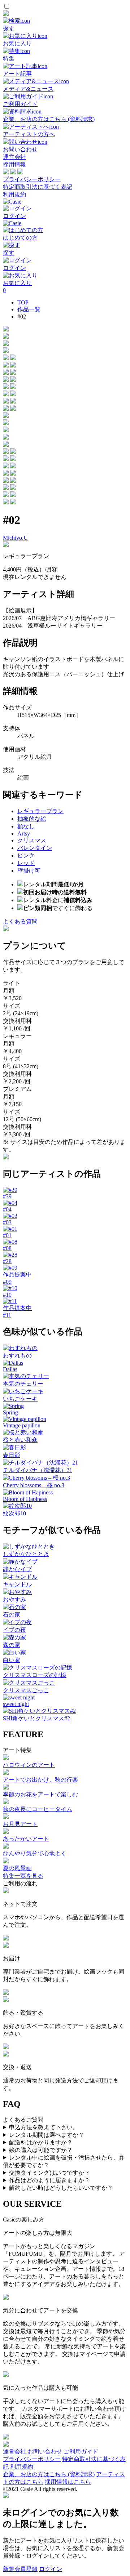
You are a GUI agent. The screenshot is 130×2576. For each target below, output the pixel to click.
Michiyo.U (15, 538)
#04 (7, 1209)
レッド (26, 863)
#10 (7, 1295)
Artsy (24, 834)
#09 (7, 1282)
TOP (23, 302)
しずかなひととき (26, 1554)
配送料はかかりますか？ (41, 2142)
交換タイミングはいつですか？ (49, 2173)
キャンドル (17, 1584)
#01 (7, 1235)
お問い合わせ (45, 2452)
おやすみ (14, 1599)
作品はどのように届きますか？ (49, 2180)
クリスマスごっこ (26, 1690)
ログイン (51, 2569)
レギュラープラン (40, 811)
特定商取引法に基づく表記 (38, 187)
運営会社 (14, 157)
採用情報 (14, 164)
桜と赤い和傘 (20, 1440)
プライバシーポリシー (32, 179)
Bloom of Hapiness (25, 1499)
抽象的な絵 (32, 819)
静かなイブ (17, 1569)
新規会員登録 (20, 2569)
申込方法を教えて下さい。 (44, 2127)
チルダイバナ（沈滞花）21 (38, 1470)
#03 (7, 1222)
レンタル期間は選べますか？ (47, 2135)
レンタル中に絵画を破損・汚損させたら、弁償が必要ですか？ (64, 2161)
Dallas (10, 1369)
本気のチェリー (23, 1384)
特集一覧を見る (23, 1876)
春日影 (12, 1455)
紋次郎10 (14, 1513)
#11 (7, 1315)
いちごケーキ (20, 1399)
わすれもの (17, 1356)
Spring (10, 1412)
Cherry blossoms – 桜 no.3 (34, 1485)
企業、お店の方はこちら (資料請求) (49, 2474)
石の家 (12, 1615)
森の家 (12, 1645)
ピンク (26, 855)
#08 (7, 1248)
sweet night (16, 1704)
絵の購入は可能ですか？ (41, 2150)
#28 (7, 1261)
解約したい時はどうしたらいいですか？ (61, 2188)
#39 (7, 1196)
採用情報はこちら (68, 2482)
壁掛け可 (29, 871)
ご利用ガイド (81, 2452)
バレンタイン (35, 848)
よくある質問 (20, 921)
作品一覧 (29, 309)
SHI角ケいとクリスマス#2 (36, 1718)
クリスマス (32, 840)
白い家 (12, 1660)
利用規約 (14, 194)
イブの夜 (14, 1630)
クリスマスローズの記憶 (35, 1675)
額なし (26, 826)
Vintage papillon (22, 1425)
